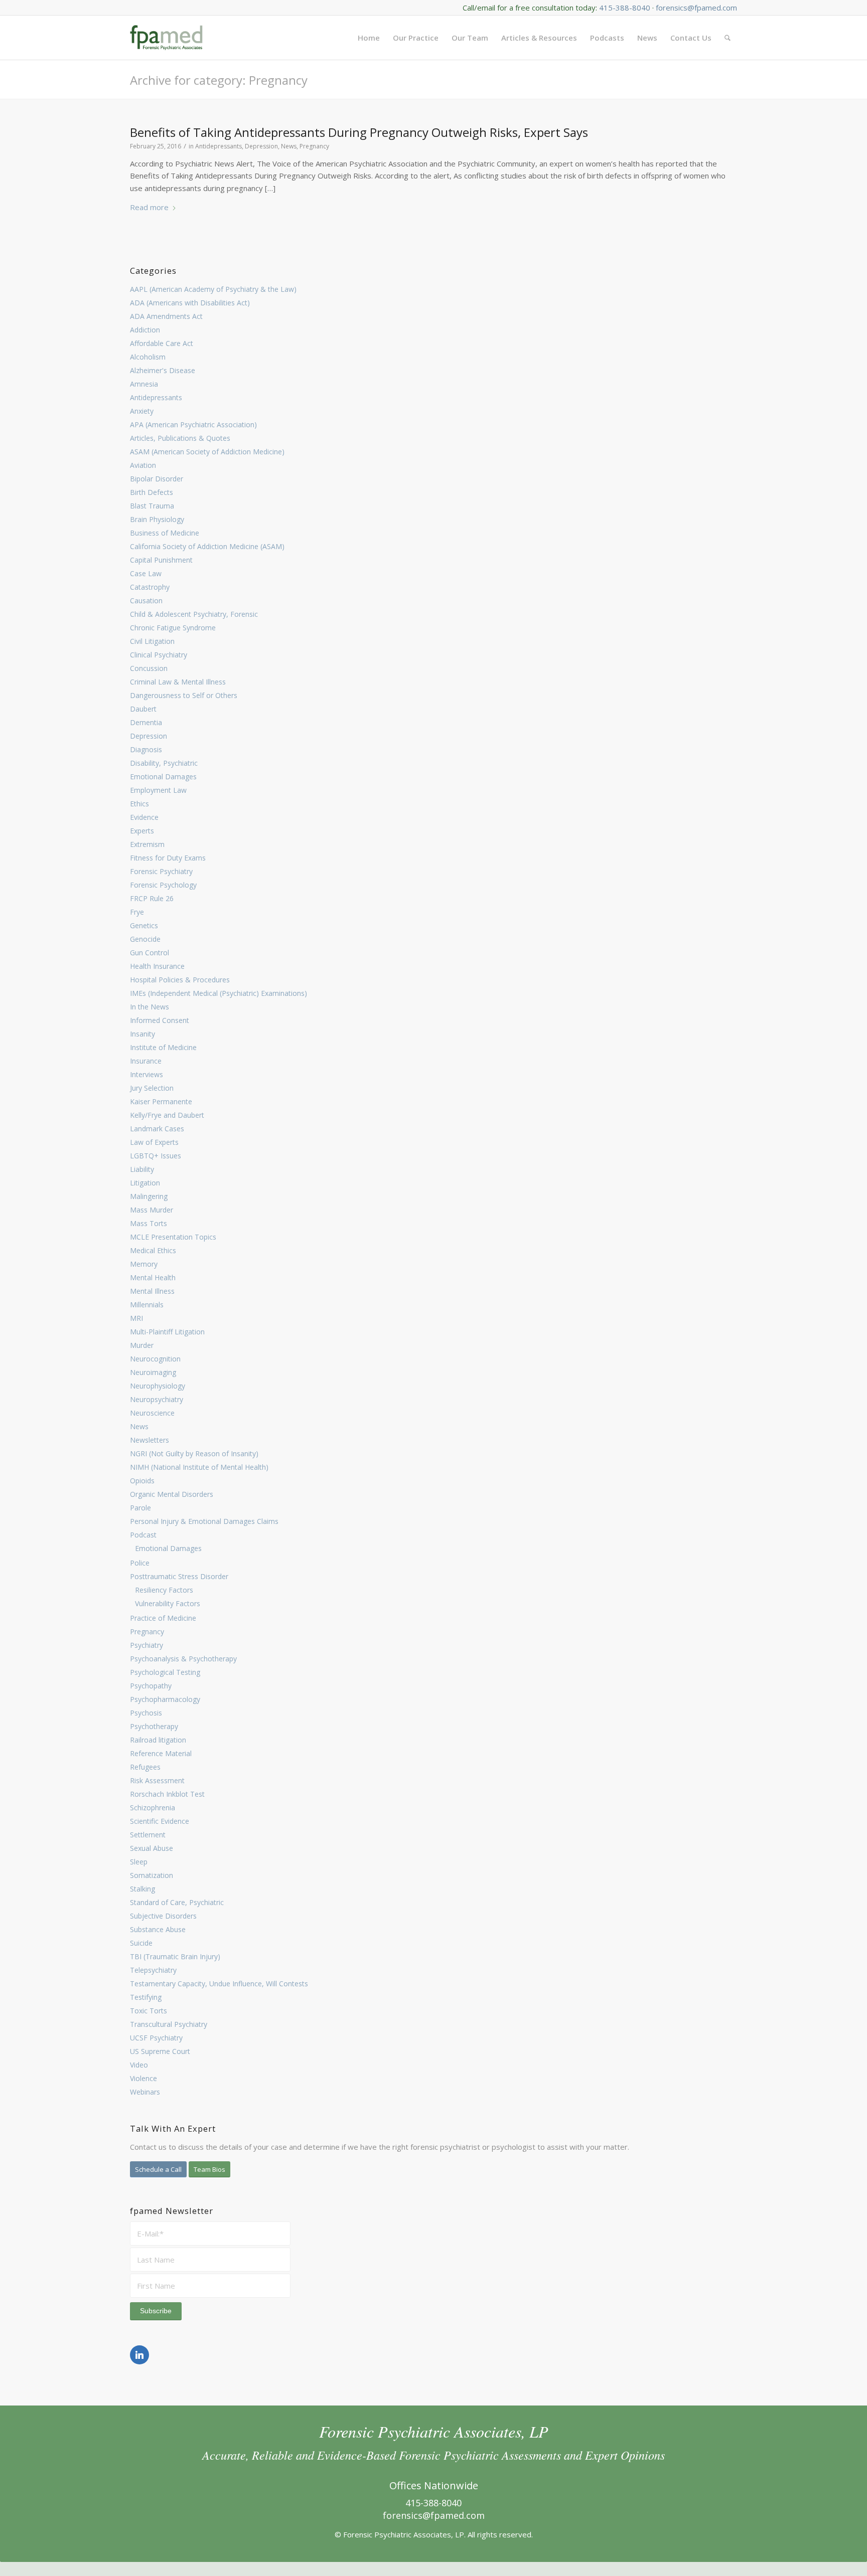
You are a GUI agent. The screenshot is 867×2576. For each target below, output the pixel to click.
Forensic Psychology (163, 885)
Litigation (145, 1183)
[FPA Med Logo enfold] (166, 38)
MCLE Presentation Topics (173, 1237)
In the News (150, 1007)
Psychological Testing (165, 1672)
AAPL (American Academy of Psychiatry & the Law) (213, 289)
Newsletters (150, 1440)
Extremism (147, 844)
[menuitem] (369, 38)
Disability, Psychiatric (164, 763)
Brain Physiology (157, 519)
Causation (146, 600)
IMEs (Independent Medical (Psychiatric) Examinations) (219, 993)
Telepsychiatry (153, 1970)
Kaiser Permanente (161, 1101)
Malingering (149, 1196)
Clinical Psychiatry (159, 655)
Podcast (143, 1535)
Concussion (149, 668)
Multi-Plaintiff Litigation (167, 1332)
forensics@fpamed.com (696, 8)
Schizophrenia (153, 1808)
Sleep (139, 1862)
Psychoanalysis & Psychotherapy (183, 1659)
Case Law (146, 573)
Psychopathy (151, 1686)
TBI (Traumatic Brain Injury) (175, 1956)
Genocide (145, 939)
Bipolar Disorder (157, 479)
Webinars (145, 2092)
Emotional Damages (163, 777)
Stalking (142, 1889)
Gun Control (150, 953)
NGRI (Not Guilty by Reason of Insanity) (194, 1453)
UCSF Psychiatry (156, 2038)
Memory (144, 1264)
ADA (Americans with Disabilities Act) (190, 303)
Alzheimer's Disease (163, 370)
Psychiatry (147, 1645)
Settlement (148, 1835)
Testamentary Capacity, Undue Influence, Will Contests (219, 1984)
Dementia (146, 722)
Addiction (145, 330)
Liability (142, 1169)
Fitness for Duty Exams (168, 858)
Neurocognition (155, 1359)
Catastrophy (150, 587)
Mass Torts (149, 1223)
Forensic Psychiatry (161, 871)
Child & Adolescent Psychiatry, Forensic (194, 614)
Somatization (152, 1875)
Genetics (144, 925)
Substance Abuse (158, 1929)
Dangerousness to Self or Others (184, 695)
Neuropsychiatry (157, 1399)
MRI (136, 1318)
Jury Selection (152, 1088)
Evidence (144, 817)
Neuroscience (152, 1413)
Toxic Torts (149, 2011)
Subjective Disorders (163, 1916)
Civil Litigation (152, 641)
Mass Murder (152, 1210)
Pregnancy (147, 1632)
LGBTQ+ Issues (156, 1156)
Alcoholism (148, 357)
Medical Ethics (153, 1250)
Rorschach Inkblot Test (167, 1794)
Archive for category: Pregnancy (219, 80)
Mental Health (153, 1277)
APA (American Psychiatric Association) (193, 424)
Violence (143, 2078)
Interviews (147, 1074)
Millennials (147, 1305)
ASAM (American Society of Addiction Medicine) (207, 452)
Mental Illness (152, 1291)
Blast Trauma (152, 506)
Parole (140, 1508)
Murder (142, 1345)
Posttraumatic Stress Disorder (179, 1576)
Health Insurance (157, 966)
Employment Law (158, 790)
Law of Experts (154, 1142)
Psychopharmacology (165, 1699)
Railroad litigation (158, 1740)
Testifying (146, 1997)
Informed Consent (160, 1020)
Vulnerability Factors (168, 1603)
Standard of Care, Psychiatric (177, 1902)
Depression (149, 736)
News (139, 1426)
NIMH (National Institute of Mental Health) (199, 1467)
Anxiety (142, 411)
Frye (137, 912)
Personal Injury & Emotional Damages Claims (204, 1521)
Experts (142, 831)
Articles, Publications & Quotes (180, 438)
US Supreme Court (160, 2051)
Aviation (143, 465)
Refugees (145, 1767)
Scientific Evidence (160, 1821)
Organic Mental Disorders (172, 1494)
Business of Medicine (165, 533)
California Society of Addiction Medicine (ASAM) (207, 546)
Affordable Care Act (162, 343)
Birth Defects (152, 492)
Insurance (146, 1061)
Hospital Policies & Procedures (180, 980)
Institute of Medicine (163, 1047)
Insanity (142, 1034)
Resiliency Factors (164, 1590)
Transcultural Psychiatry (169, 2024)
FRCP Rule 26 (152, 898)
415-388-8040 (625, 8)
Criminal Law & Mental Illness (178, 682)
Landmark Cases (157, 1129)
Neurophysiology (158, 1386)
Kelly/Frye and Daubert (167, 1115)
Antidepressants (156, 397)
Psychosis (146, 1713)
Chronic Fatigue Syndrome (173, 628)
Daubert (143, 709)
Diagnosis (146, 749)
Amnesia (144, 384)
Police (140, 1563)
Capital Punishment (161, 560)
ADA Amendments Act (166, 316)
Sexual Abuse (152, 1848)
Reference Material (161, 1753)
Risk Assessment (157, 1780)
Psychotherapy (154, 1726)
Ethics (139, 804)
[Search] (728, 38)
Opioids (142, 1481)
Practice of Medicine (163, 1618)
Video (139, 2065)
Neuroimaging (153, 1372)
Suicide (141, 1943)
